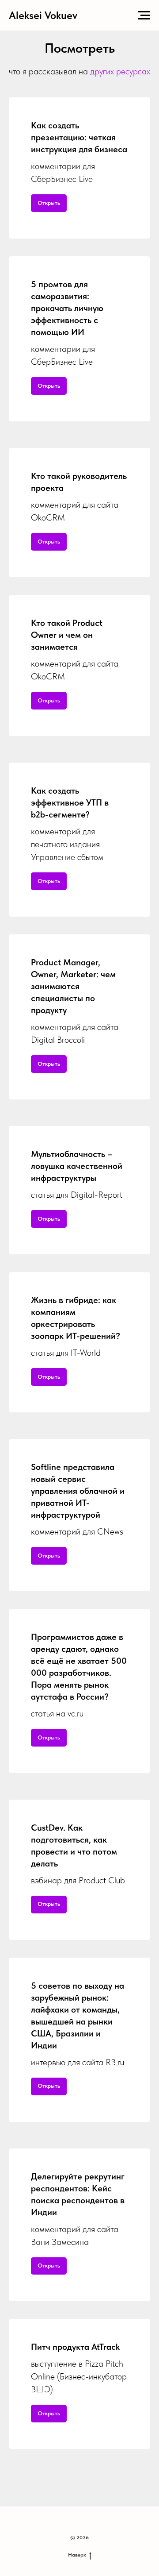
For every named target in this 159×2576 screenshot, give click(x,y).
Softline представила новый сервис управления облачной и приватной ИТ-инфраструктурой (78, 1491)
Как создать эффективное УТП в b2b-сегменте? (70, 802)
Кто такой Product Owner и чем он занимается (67, 635)
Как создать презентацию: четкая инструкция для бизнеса (79, 137)
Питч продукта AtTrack (75, 2347)
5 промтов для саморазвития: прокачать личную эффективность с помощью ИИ (67, 308)
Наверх (77, 2555)
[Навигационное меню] (144, 15)
